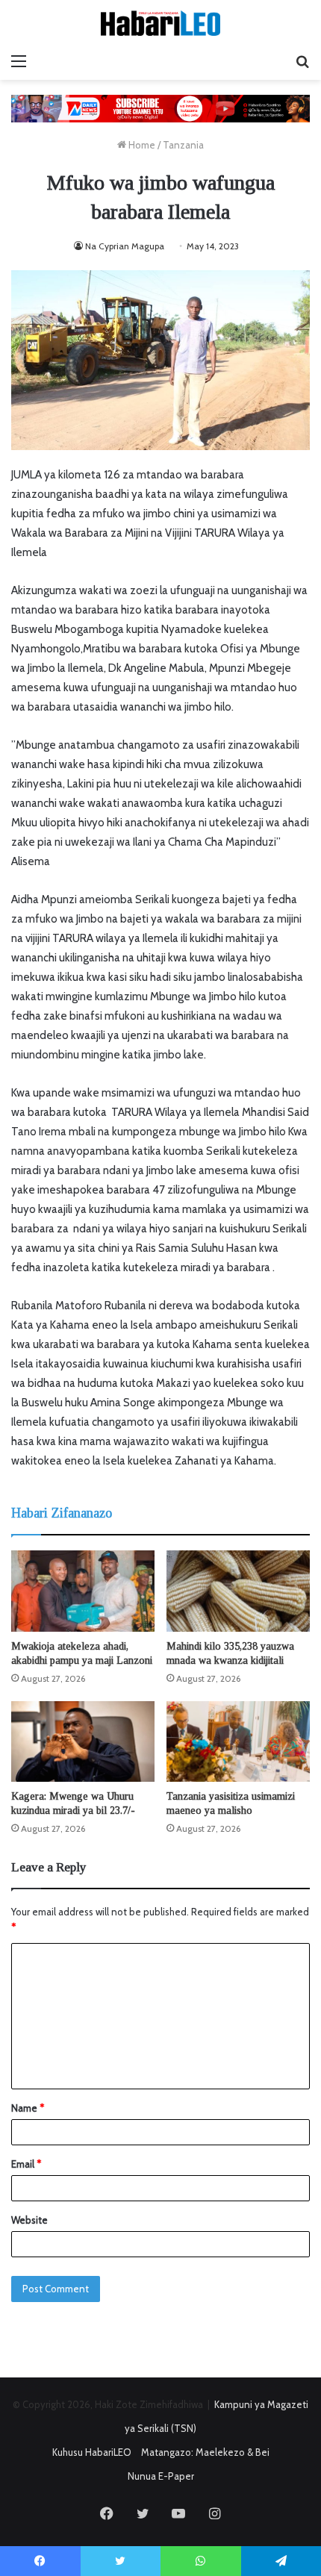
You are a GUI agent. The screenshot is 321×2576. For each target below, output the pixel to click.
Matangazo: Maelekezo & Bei (205, 2452)
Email (26, 2164)
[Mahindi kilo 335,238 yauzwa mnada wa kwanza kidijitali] (238, 1591)
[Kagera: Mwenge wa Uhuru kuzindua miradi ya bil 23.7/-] (83, 1741)
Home (141, 145)
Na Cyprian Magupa (126, 246)
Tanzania (183, 145)
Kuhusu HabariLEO (92, 2452)
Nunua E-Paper (161, 2476)
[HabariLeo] (160, 23)
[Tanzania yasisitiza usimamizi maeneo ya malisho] (238, 1741)
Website (29, 2220)
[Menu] (19, 61)
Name (28, 2108)
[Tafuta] (302, 61)
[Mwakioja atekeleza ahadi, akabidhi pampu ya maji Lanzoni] (83, 1591)
